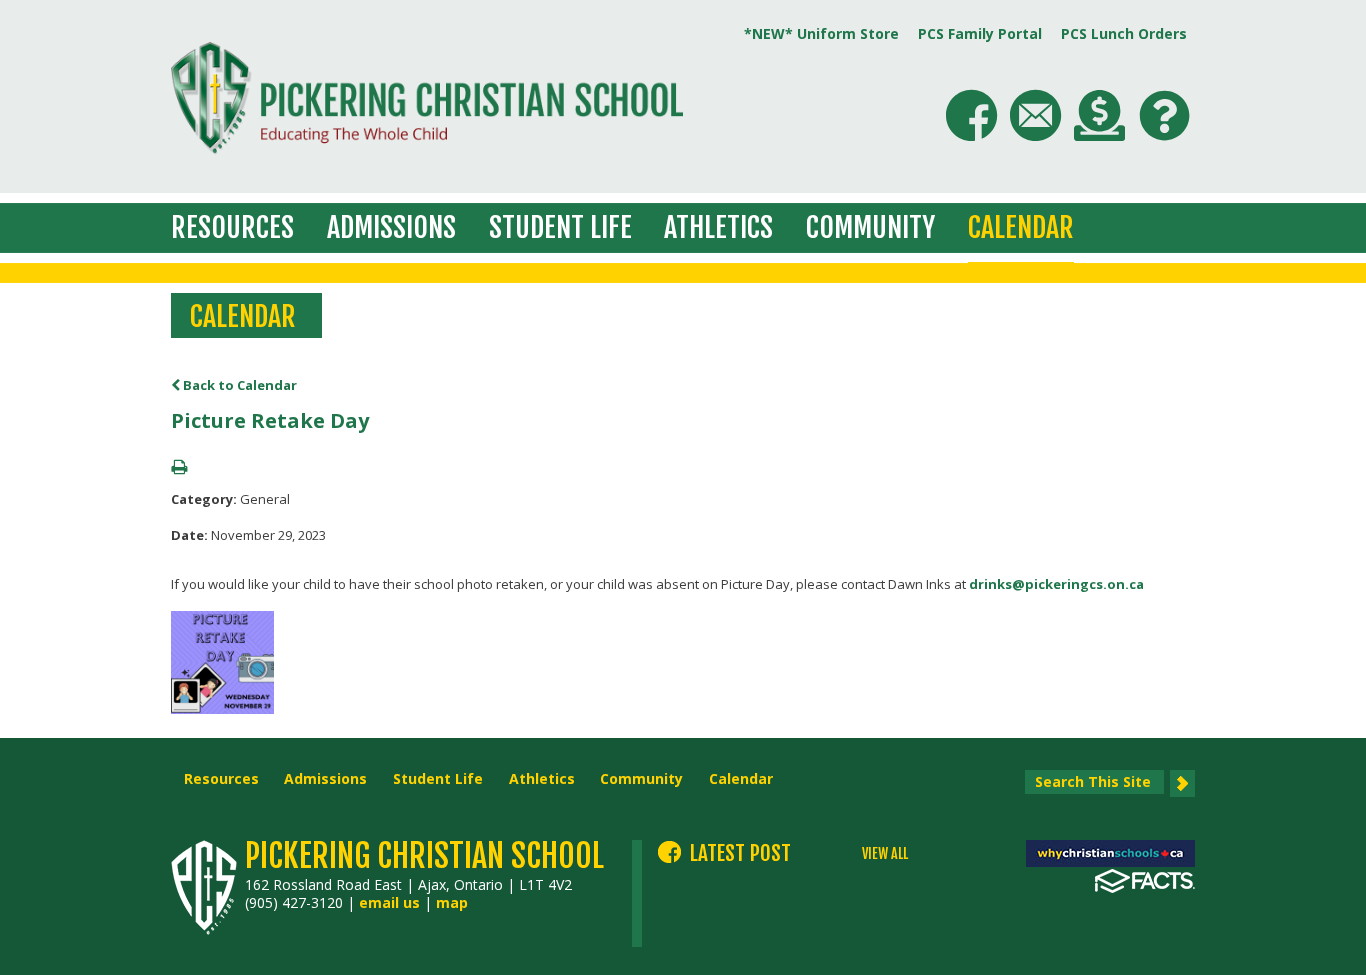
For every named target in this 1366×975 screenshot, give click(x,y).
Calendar (1021, 227)
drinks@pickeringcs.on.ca (1056, 584)
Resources (232, 227)
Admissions (391, 227)
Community (870, 227)
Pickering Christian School (424, 856)
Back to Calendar (238, 385)
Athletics (718, 227)
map (452, 902)
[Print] (179, 468)
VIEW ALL (885, 854)
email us (389, 902)
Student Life (560, 227)
